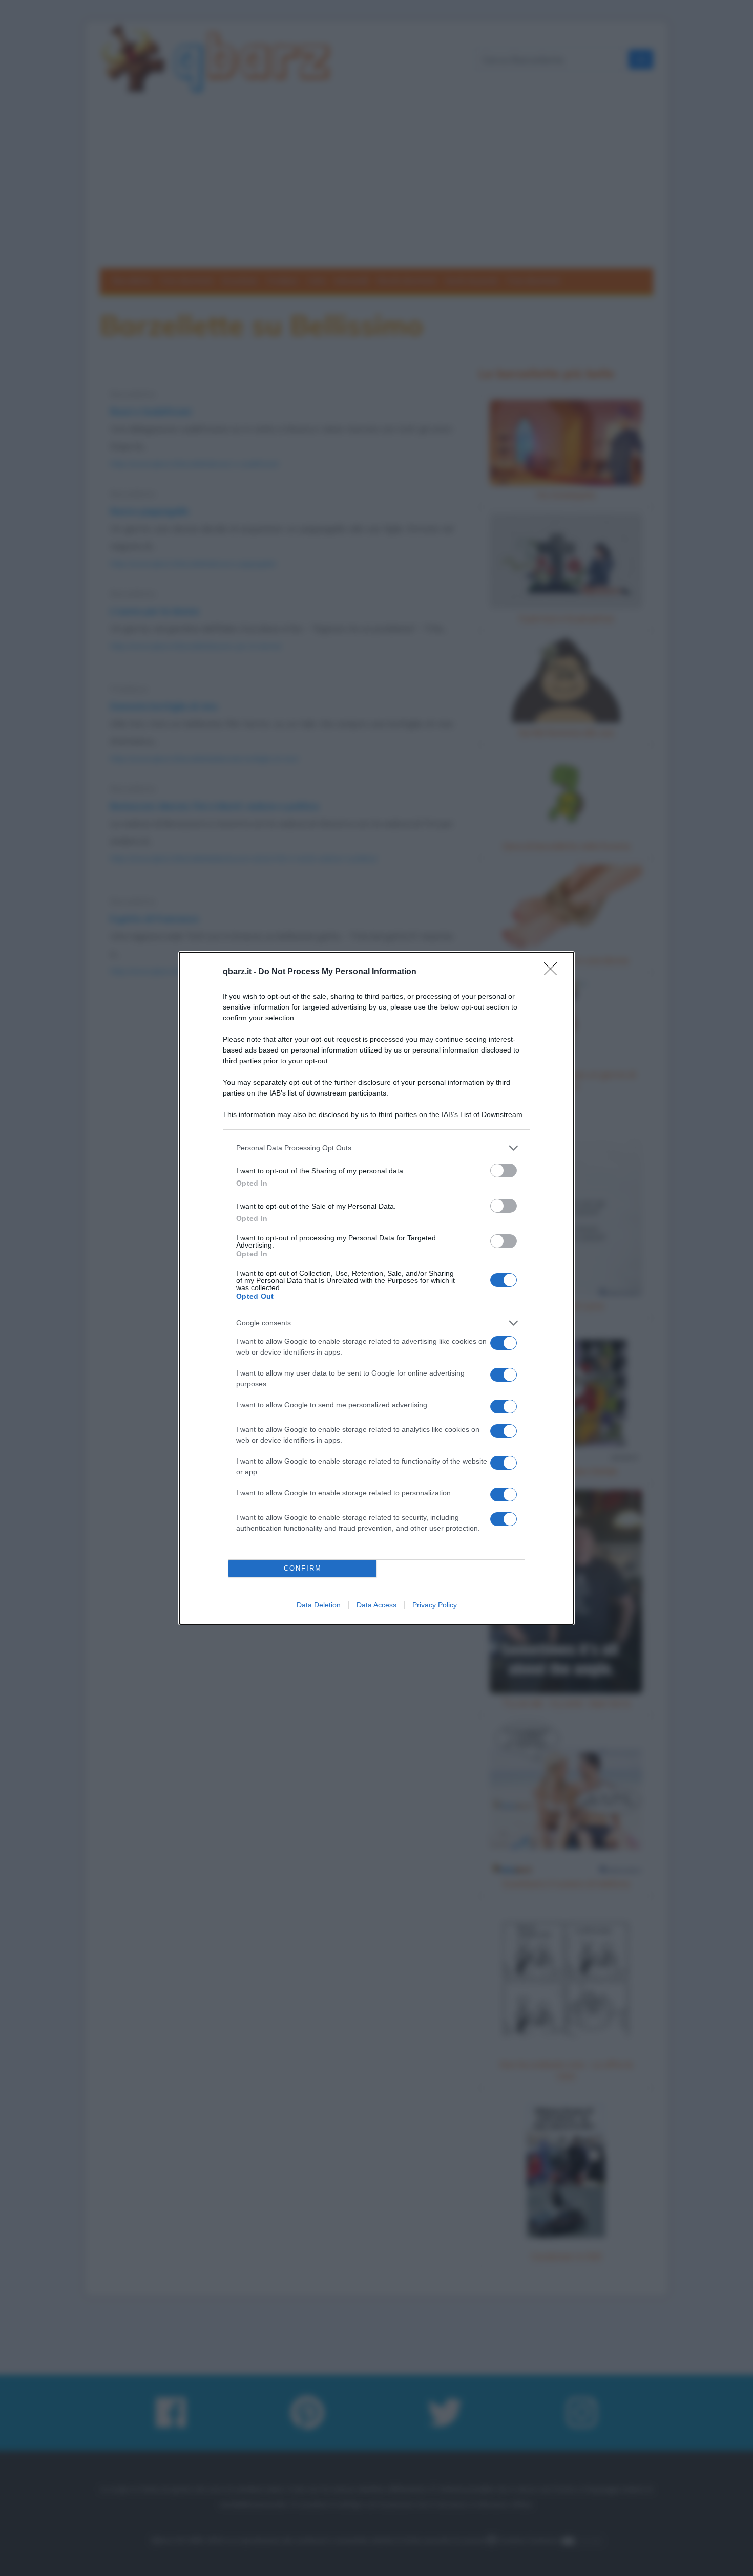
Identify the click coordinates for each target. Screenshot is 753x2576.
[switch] (504, 1171)
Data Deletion (319, 1605)
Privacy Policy (435, 1605)
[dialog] (376, 1288)
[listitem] (376, 1148)
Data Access (376, 1605)
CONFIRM (303, 1568)
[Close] (554, 972)
